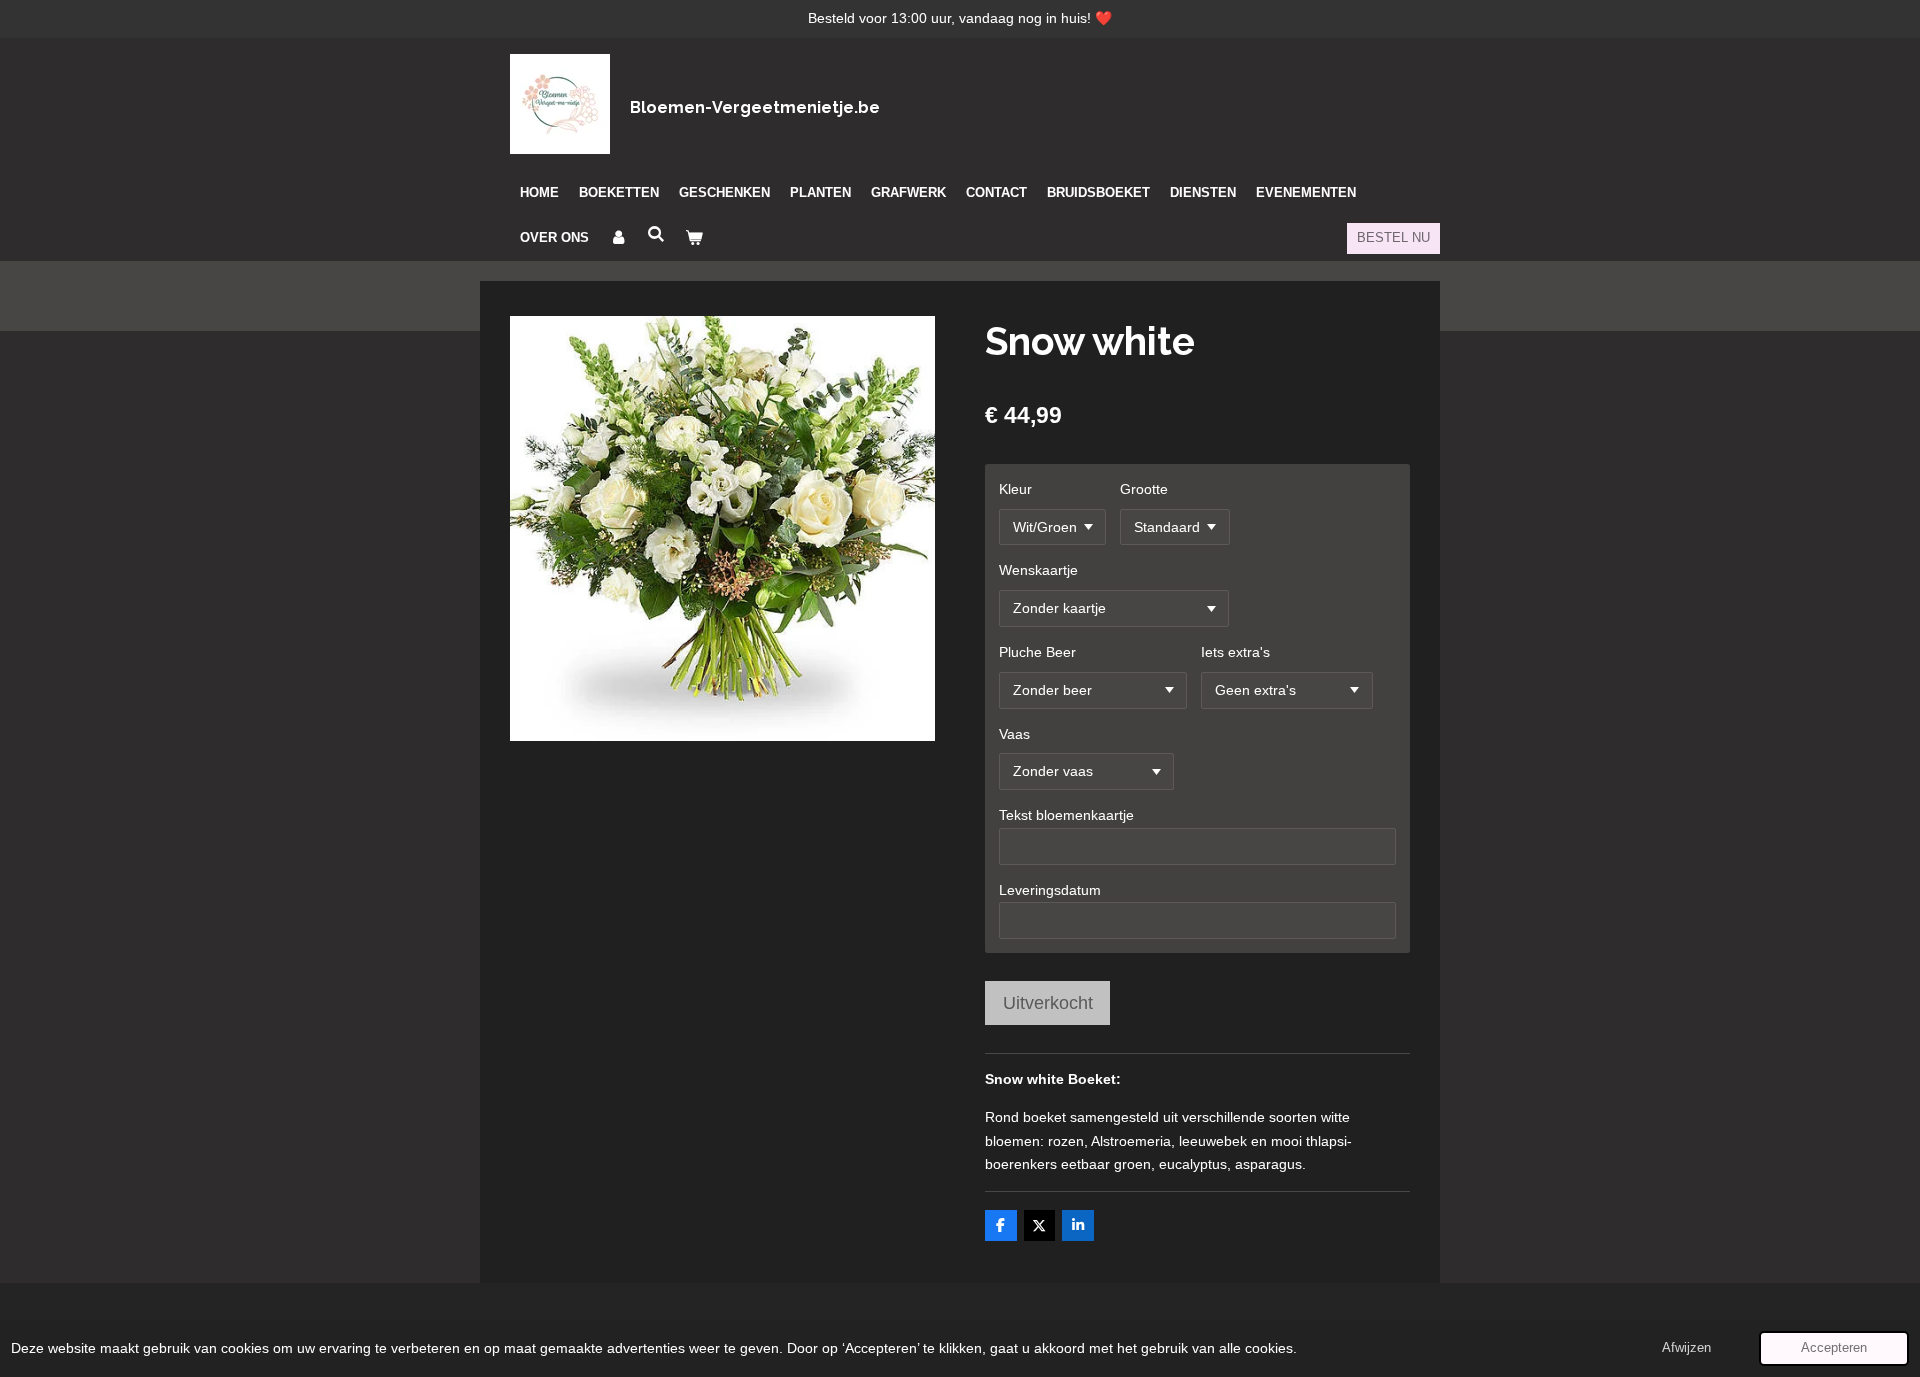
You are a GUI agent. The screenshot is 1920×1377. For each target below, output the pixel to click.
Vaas (1014, 734)
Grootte (1144, 489)
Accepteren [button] (1834, 1348)
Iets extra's (1235, 652)
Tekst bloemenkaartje (1066, 815)
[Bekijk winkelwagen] (694, 238)
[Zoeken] (656, 234)
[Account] (618, 238)
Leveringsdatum (1050, 890)
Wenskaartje (1038, 570)
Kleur (1015, 489)
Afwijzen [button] (1686, 1348)
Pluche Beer (1037, 652)
